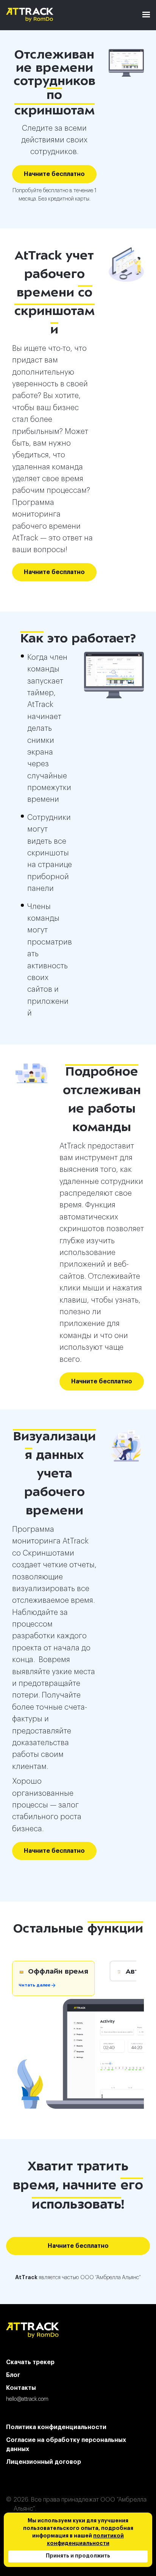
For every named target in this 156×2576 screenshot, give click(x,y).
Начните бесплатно (54, 174)
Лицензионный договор (44, 2462)
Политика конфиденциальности (56, 2427)
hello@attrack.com (27, 2399)
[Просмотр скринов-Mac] (126, 63)
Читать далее (35, 1986)
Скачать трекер (30, 2362)
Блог (13, 2375)
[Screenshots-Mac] (114, 675)
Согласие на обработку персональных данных (66, 2445)
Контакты (21, 2388)
